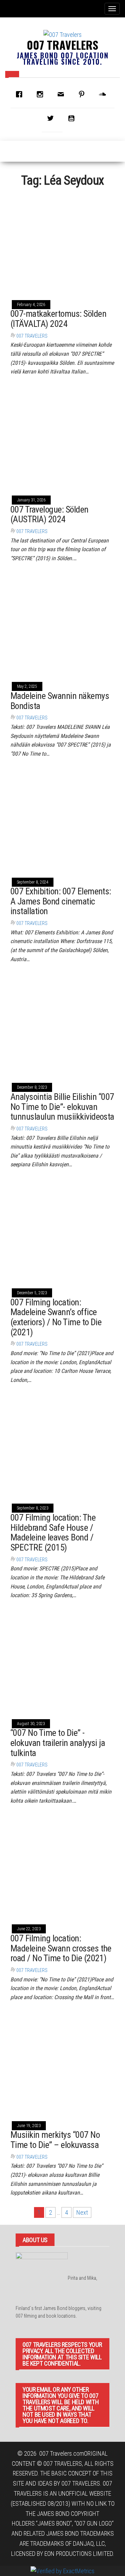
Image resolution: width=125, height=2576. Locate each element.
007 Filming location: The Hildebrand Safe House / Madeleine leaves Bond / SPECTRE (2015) (53, 1532)
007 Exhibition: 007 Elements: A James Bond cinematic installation (61, 901)
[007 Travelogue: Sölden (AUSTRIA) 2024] (62, 438)
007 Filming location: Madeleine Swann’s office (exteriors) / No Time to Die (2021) (56, 1317)
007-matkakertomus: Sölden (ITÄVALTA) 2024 (58, 319)
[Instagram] (42, 94)
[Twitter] (52, 118)
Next (82, 2212)
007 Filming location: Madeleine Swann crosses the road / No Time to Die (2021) (61, 1948)
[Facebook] (21, 94)
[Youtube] (73, 118)
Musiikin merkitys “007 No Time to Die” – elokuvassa (55, 2140)
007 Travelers (62, 45)
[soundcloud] (104, 94)
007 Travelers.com (62, 2453)
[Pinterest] (83, 94)
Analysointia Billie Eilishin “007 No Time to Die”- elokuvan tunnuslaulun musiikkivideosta (62, 1107)
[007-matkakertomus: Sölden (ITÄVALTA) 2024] (62, 243)
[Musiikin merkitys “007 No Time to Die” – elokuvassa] (62, 2064)
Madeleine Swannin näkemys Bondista (60, 701)
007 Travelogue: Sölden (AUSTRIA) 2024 (49, 514)
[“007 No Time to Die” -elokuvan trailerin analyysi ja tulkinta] (62, 1662)
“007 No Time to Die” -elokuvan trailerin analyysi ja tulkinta (58, 1743)
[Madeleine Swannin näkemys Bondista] (62, 625)
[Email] (62, 94)
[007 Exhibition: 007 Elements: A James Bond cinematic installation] (62, 820)
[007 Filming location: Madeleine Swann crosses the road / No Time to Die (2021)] (62, 1867)
